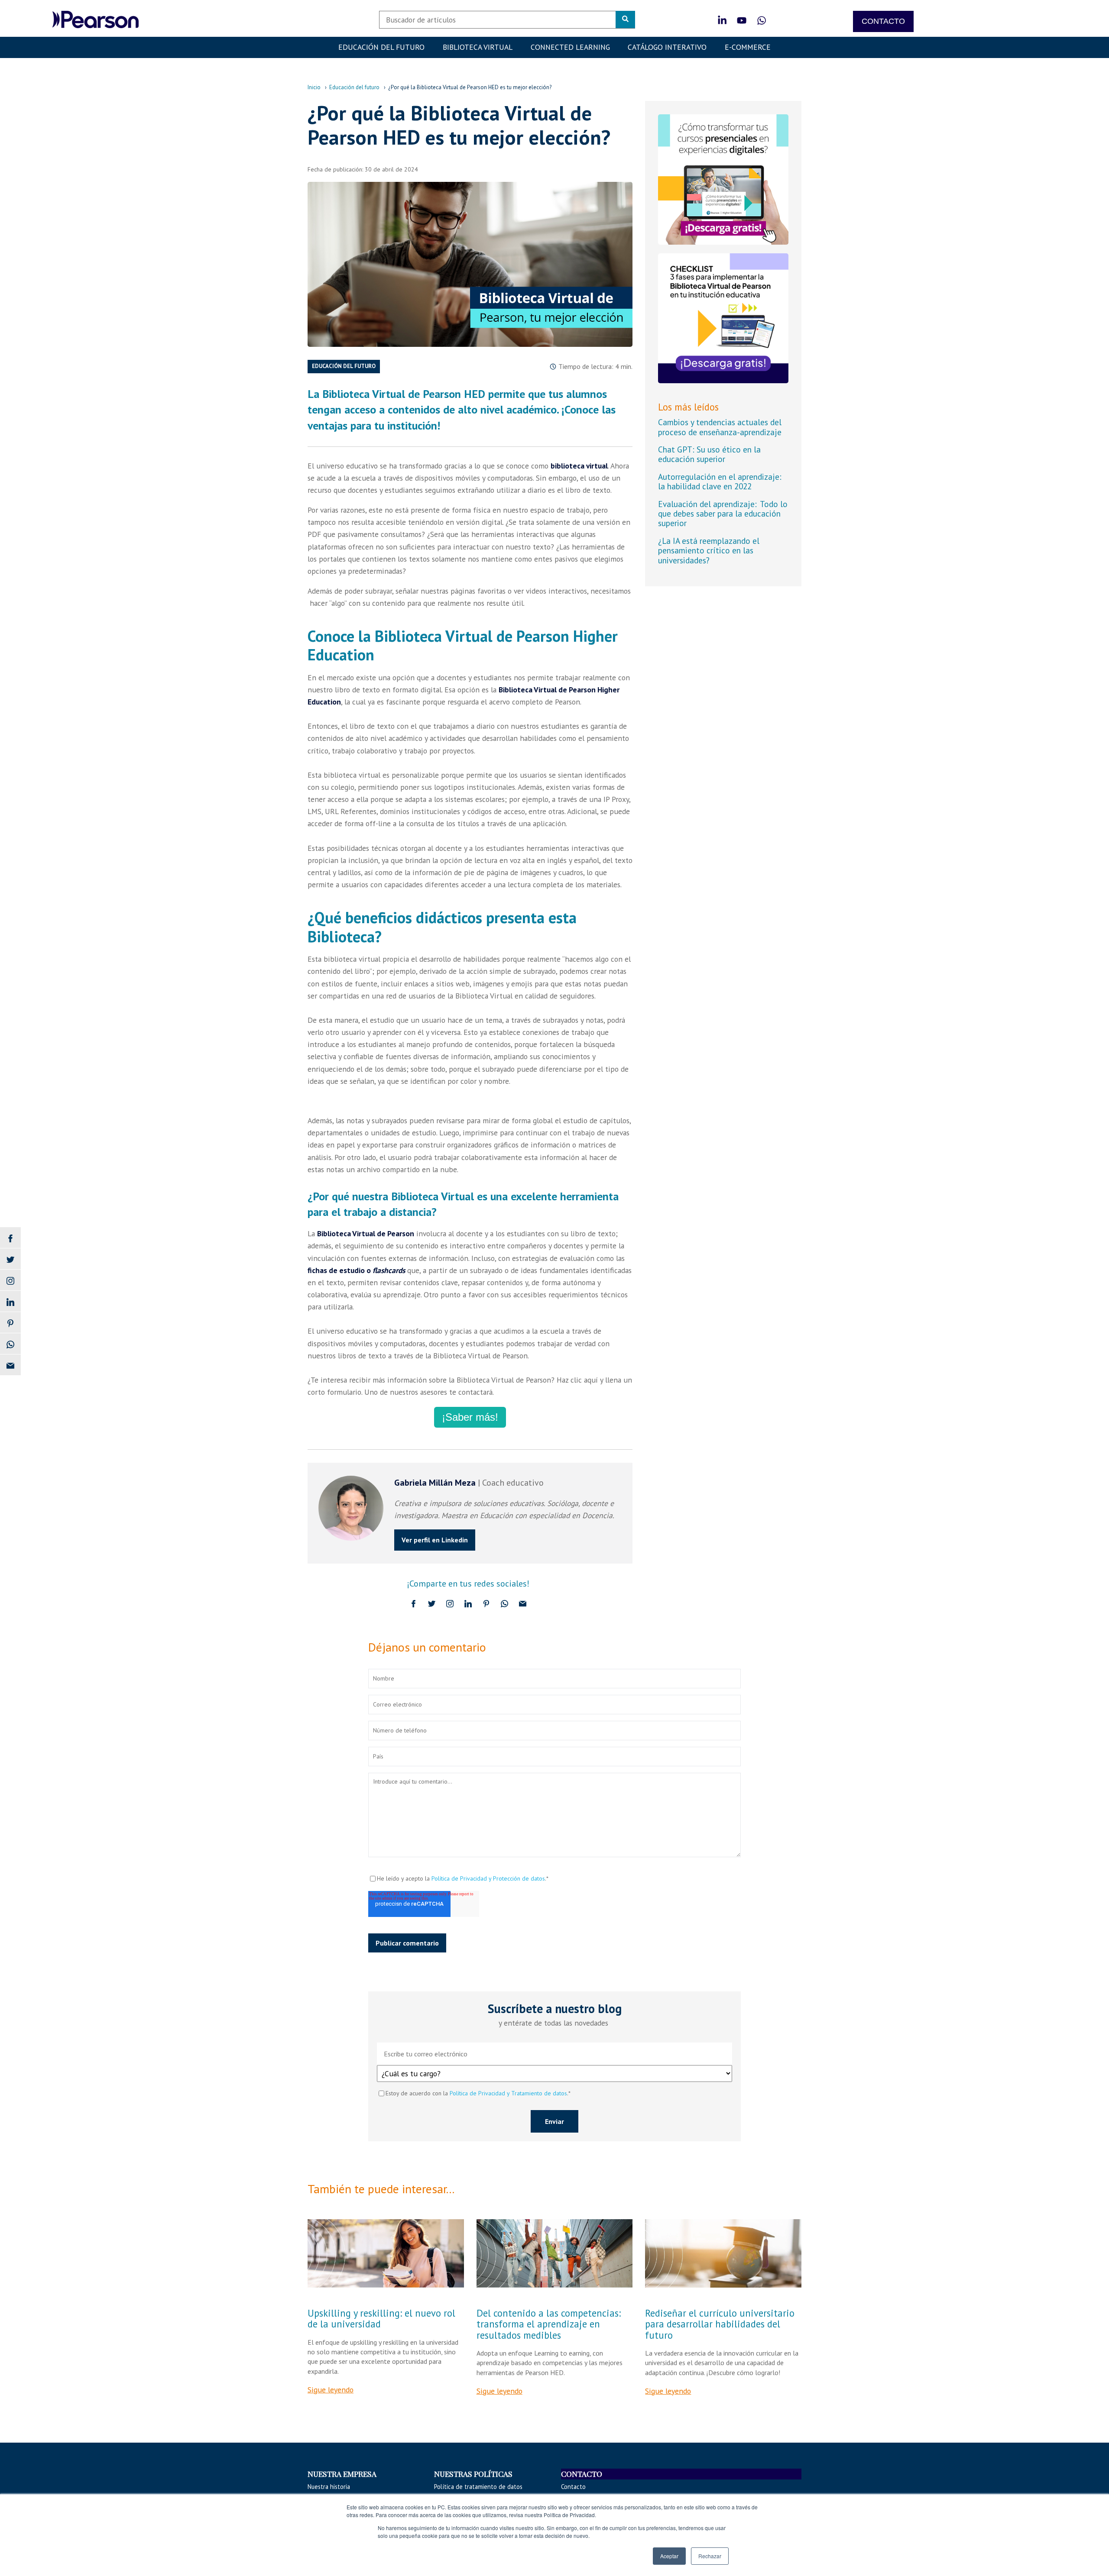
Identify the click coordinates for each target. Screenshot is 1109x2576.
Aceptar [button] (669, 2556)
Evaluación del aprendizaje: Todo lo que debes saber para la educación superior (723, 514)
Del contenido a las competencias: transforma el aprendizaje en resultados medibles (549, 2324)
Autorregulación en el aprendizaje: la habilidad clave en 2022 (720, 481)
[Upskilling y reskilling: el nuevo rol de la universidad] (386, 2253)
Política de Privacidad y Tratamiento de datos (508, 2093)
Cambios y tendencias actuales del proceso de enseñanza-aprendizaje (720, 427)
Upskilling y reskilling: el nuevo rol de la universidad (381, 2318)
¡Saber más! (470, 1417)
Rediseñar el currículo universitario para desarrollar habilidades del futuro (720, 2324)
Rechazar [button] (710, 2556)
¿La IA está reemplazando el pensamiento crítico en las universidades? (709, 550)
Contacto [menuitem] (573, 2487)
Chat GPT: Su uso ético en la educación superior (709, 454)
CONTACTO (883, 21)
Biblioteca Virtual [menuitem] (478, 47)
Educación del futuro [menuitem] (381, 47)
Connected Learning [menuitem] (570, 47)
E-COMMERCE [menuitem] (748, 47)
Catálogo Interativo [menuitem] (667, 47)
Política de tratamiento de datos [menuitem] (478, 2487)
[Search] (625, 19)
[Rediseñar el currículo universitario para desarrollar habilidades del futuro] (723, 2253)
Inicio (314, 87)
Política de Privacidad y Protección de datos (488, 1878)
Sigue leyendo (331, 2390)
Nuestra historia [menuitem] (329, 2487)
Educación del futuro (354, 87)
